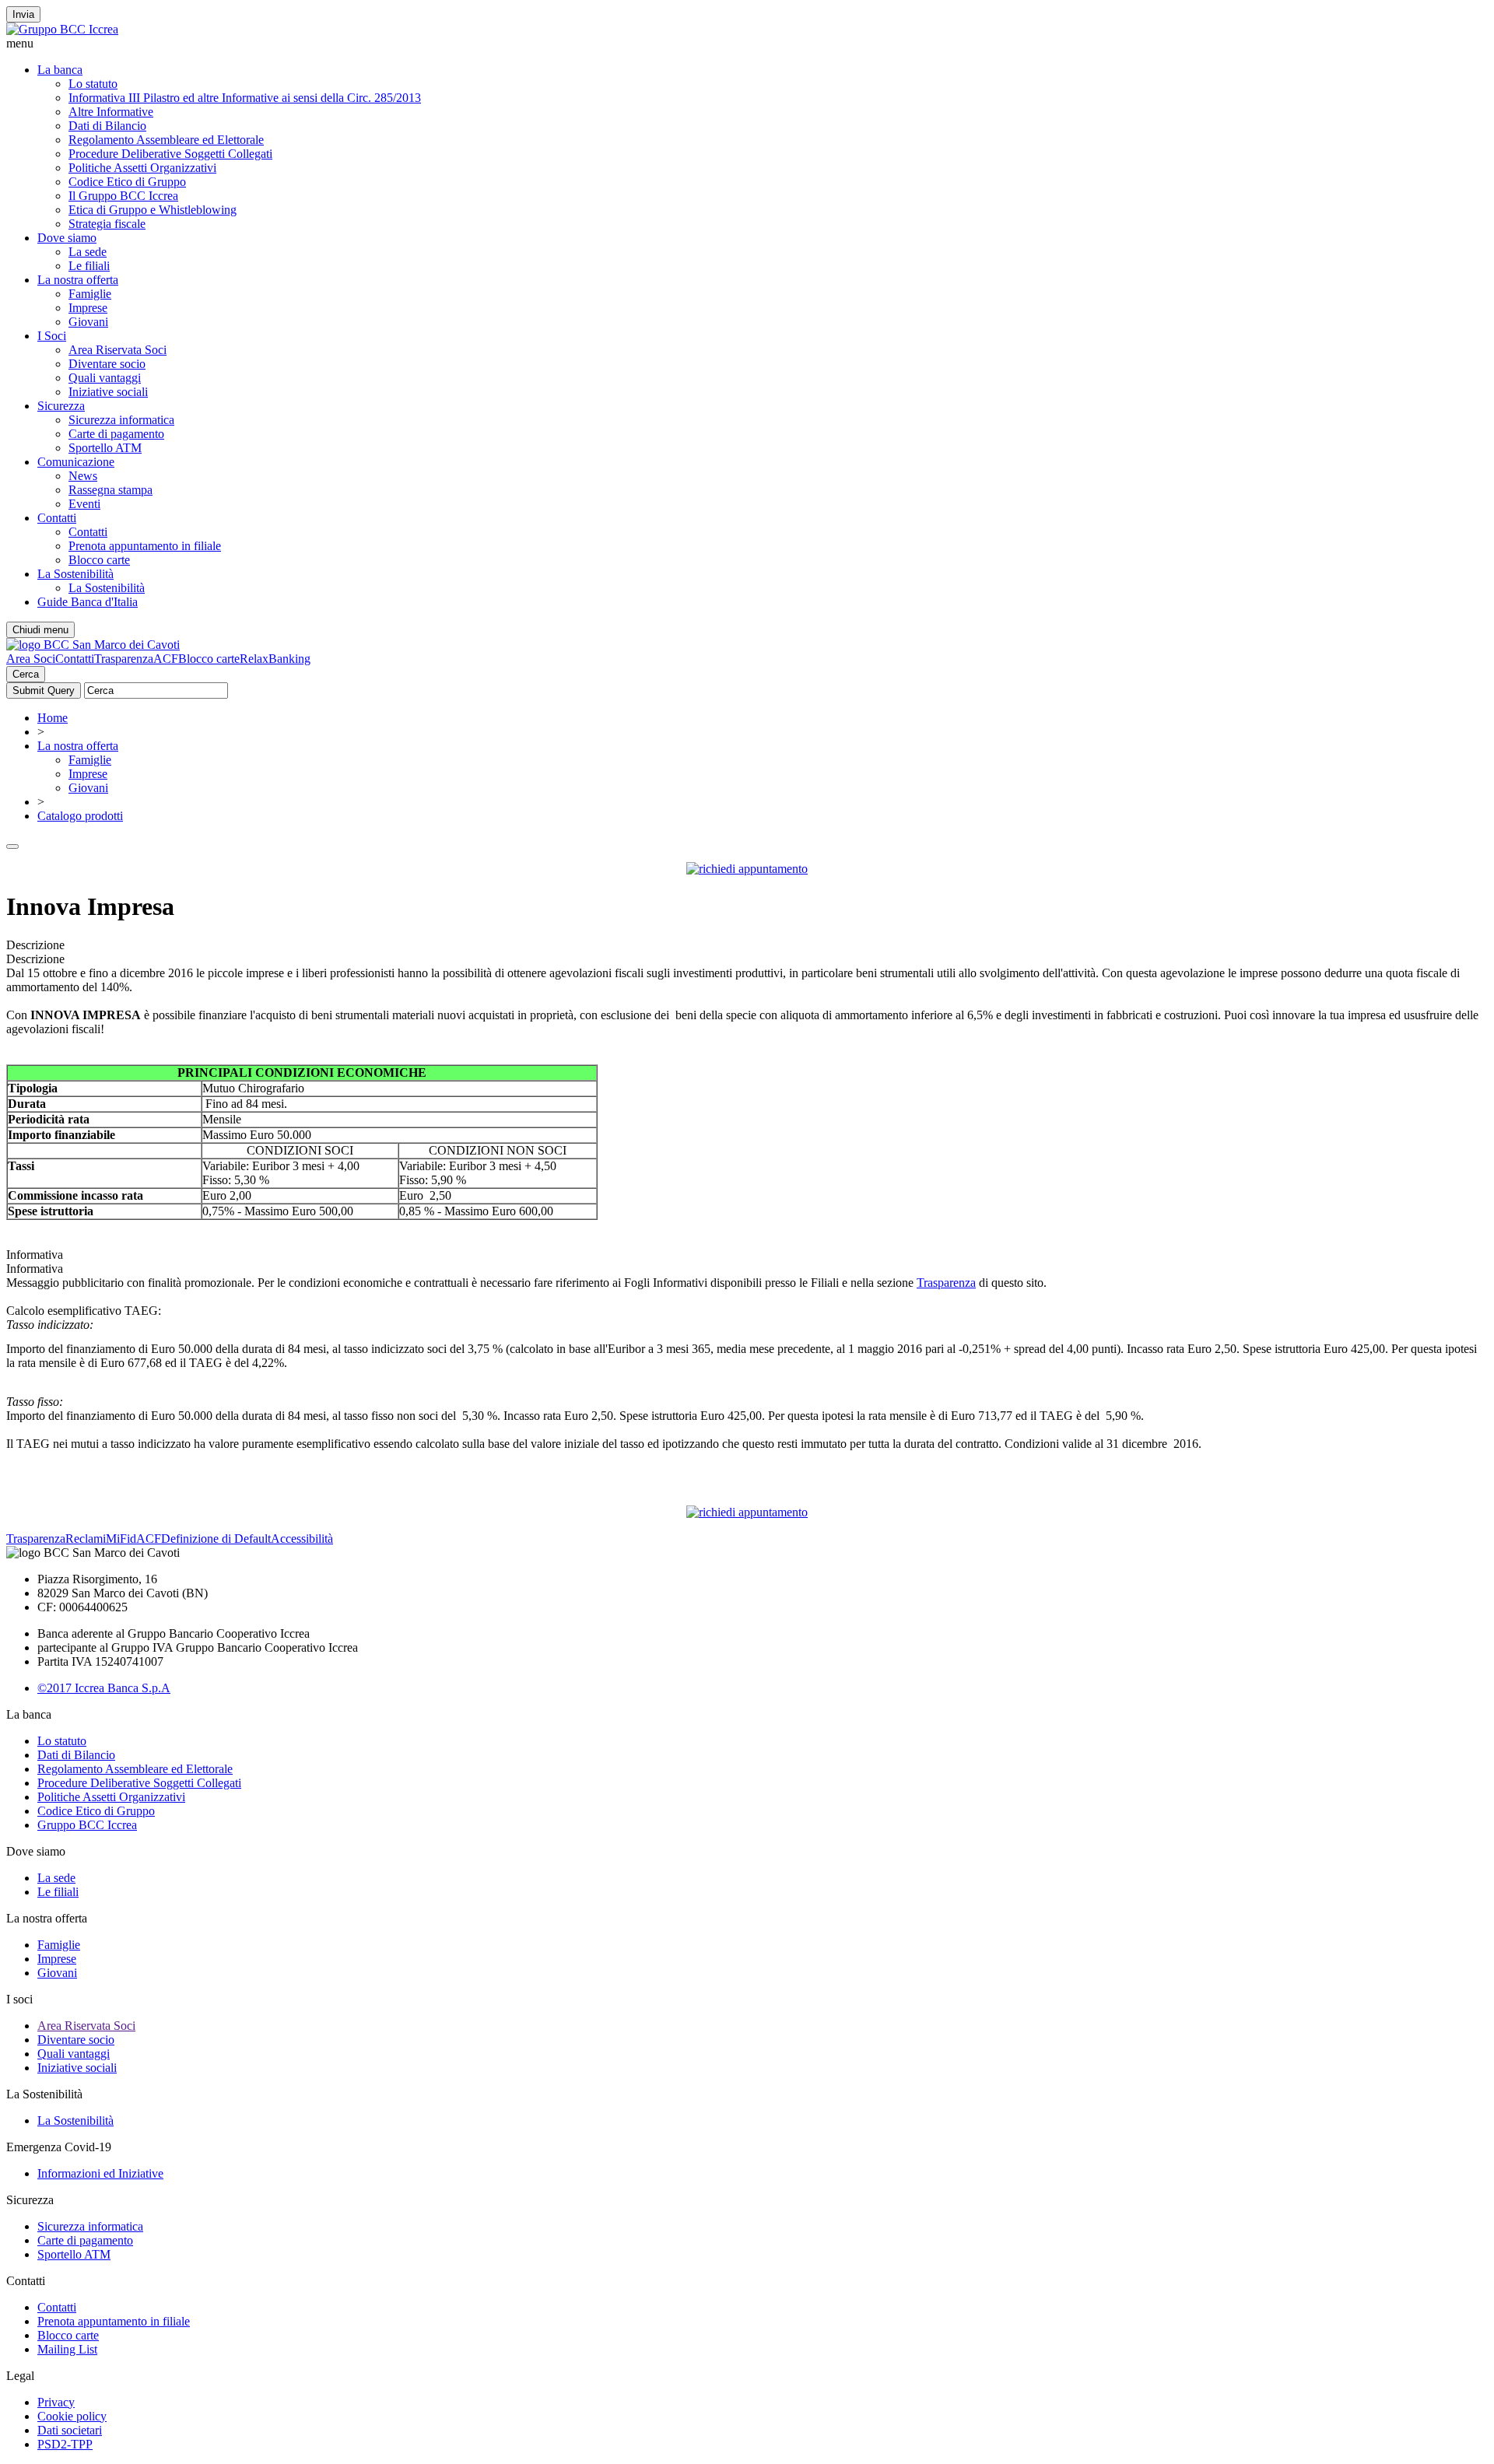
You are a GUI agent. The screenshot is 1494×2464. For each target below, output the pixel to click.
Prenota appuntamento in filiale (145, 546)
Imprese (88, 308)
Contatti (57, 518)
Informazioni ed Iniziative (100, 2173)
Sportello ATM (105, 448)
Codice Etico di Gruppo (127, 182)
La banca (60, 70)
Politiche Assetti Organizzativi (142, 168)
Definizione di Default (216, 1539)
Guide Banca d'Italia (88, 602)
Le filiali (89, 266)
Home (53, 718)
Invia (23, 14)
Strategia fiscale (107, 224)
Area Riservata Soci (117, 350)
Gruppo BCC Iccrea (87, 1825)
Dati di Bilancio (107, 126)
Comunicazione (76, 462)
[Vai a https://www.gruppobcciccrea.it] (62, 29)
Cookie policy (72, 2416)
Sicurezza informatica (121, 420)
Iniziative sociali (108, 392)
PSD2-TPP (65, 2444)
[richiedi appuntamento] (747, 869)
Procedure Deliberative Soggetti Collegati (170, 154)
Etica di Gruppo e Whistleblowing (153, 210)
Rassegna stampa (110, 490)
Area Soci (31, 659)
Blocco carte (99, 560)
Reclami (86, 1539)
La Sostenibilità (75, 574)
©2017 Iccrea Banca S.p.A (104, 1688)
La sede (88, 252)
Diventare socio (107, 364)
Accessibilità (302, 1539)
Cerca (26, 674)
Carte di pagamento (116, 434)
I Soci (52, 336)
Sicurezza (61, 406)
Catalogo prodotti (80, 816)
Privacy (56, 2402)
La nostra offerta (78, 280)
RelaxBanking (275, 659)
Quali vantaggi (105, 378)
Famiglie (90, 294)
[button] (747, 44)
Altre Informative (111, 112)
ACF (166, 659)
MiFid (121, 1539)
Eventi (84, 504)
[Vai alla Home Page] (93, 645)
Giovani (88, 322)
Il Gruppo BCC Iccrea (123, 196)
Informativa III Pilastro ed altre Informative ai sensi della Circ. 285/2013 (245, 98)
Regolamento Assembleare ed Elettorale (166, 140)
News (83, 476)
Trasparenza (124, 659)
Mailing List (67, 2349)
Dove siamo (67, 238)
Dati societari (70, 2430)
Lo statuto (93, 84)
